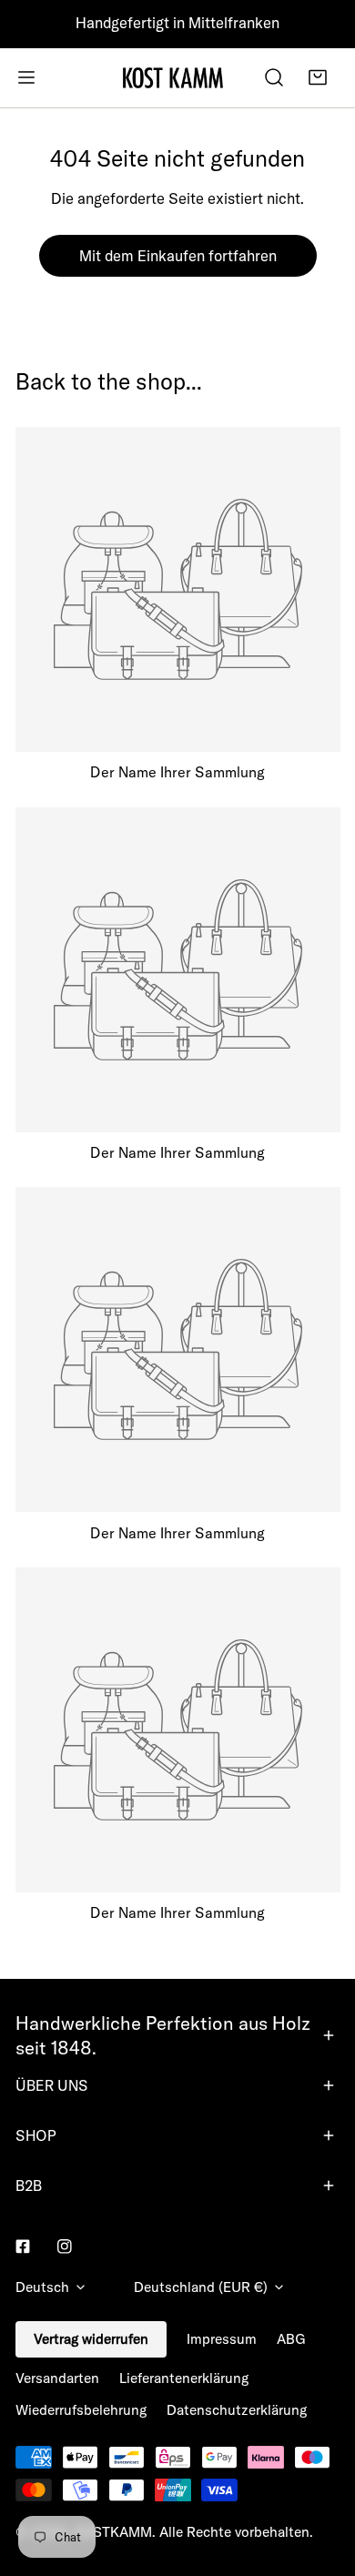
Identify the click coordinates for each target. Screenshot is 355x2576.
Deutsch (42, 2287)
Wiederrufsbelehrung (81, 2410)
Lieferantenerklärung (184, 2378)
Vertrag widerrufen (91, 2339)
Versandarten (57, 2378)
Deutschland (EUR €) (201, 2287)
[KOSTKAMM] (173, 77)
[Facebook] (22, 2246)
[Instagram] (65, 2246)
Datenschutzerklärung (237, 2410)
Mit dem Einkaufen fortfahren (178, 255)
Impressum (222, 2339)
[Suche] (274, 77)
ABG (291, 2339)
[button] (318, 77)
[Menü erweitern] (26, 77)
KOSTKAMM (113, 2532)
